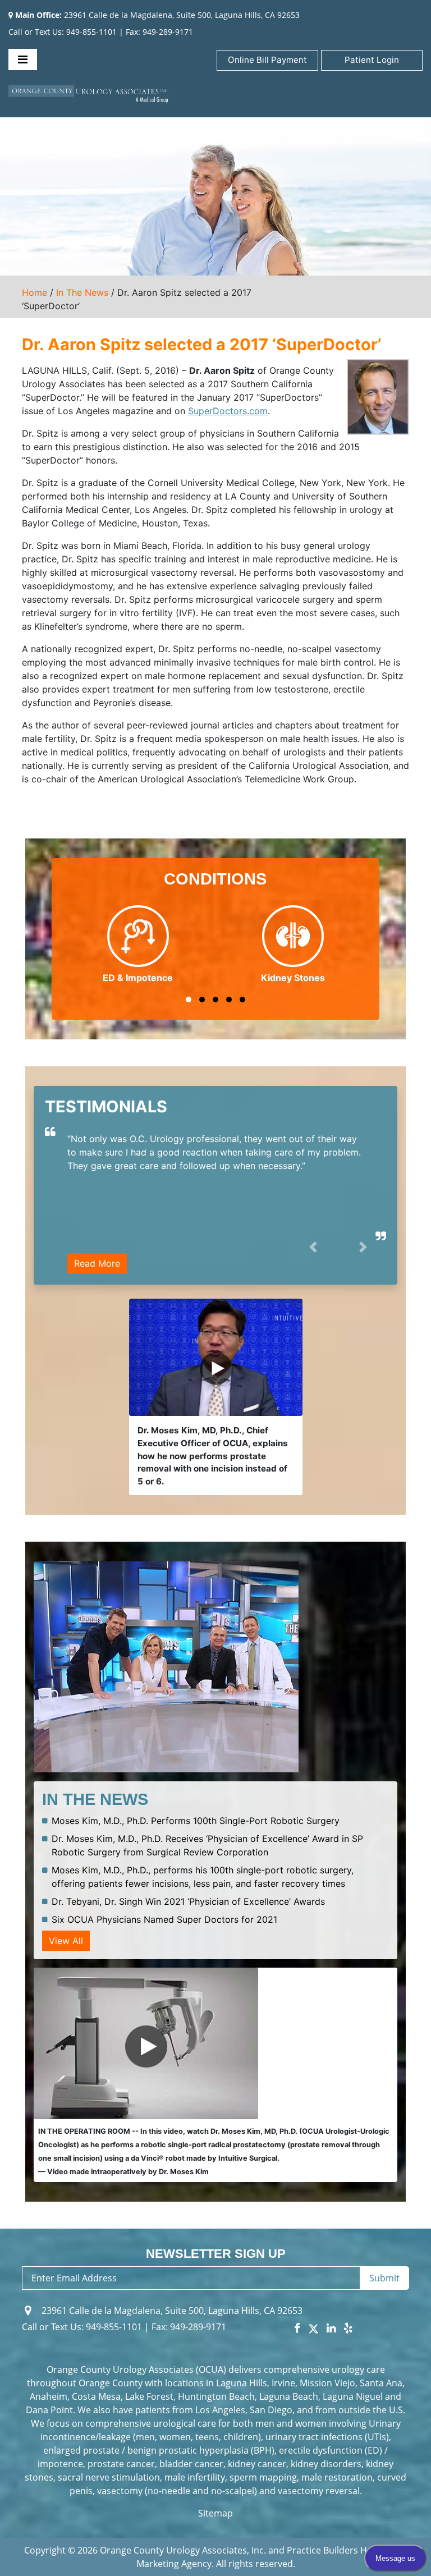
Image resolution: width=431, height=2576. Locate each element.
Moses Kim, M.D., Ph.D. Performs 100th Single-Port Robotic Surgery (196, 1821)
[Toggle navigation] (23, 59)
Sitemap (215, 2513)
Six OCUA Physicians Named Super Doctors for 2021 (164, 1919)
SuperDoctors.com (228, 411)
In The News (82, 292)
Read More (97, 1263)
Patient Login (372, 60)
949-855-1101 (91, 32)
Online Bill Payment (267, 60)
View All (66, 1941)
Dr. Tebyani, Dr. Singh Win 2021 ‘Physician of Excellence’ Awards (188, 1901)
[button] (189, 1000)
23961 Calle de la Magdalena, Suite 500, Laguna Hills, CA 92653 (157, 15)
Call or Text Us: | (87, 2327)
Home (35, 292)
